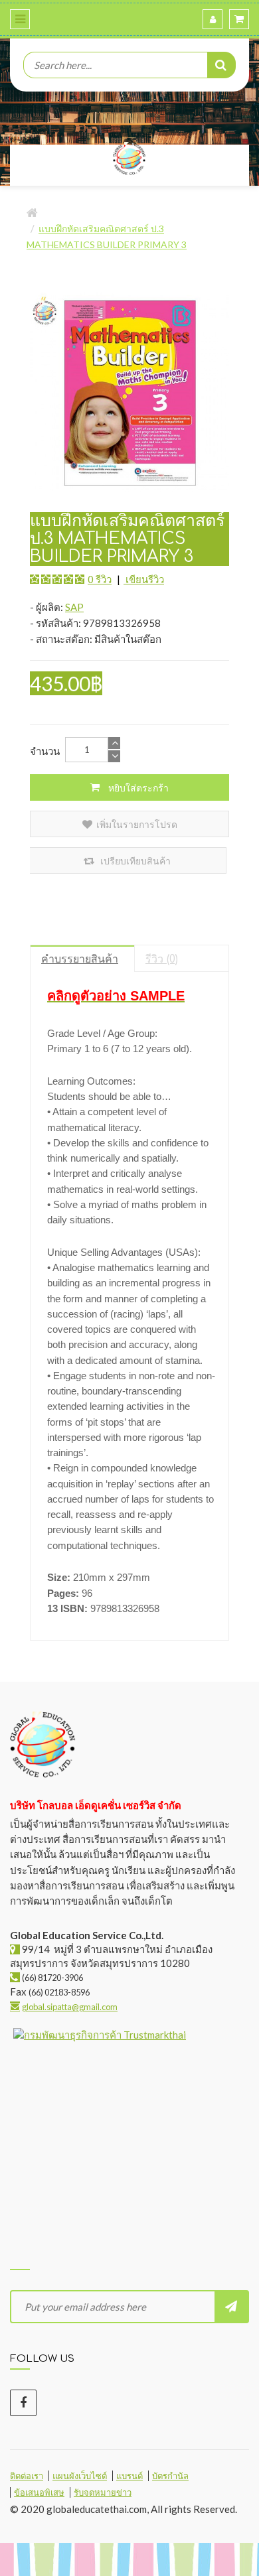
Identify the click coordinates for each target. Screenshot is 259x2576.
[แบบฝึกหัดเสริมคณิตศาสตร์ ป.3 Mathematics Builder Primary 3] (129, 391)
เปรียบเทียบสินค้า (134, 861)
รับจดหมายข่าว (103, 2492)
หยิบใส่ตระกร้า (137, 788)
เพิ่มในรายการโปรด (137, 824)
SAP (74, 607)
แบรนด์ (129, 2476)
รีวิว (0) (162, 959)
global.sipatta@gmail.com (70, 2007)
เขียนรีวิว (144, 579)
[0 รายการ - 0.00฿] (239, 19)
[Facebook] (23, 2403)
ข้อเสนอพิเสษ (39, 2492)
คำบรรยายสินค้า (80, 959)
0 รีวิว (100, 579)
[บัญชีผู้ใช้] (213, 19)
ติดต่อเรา (27, 2476)
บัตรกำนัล (170, 2476)
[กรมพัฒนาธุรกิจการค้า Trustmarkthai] (98, 2044)
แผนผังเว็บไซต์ (80, 2476)
